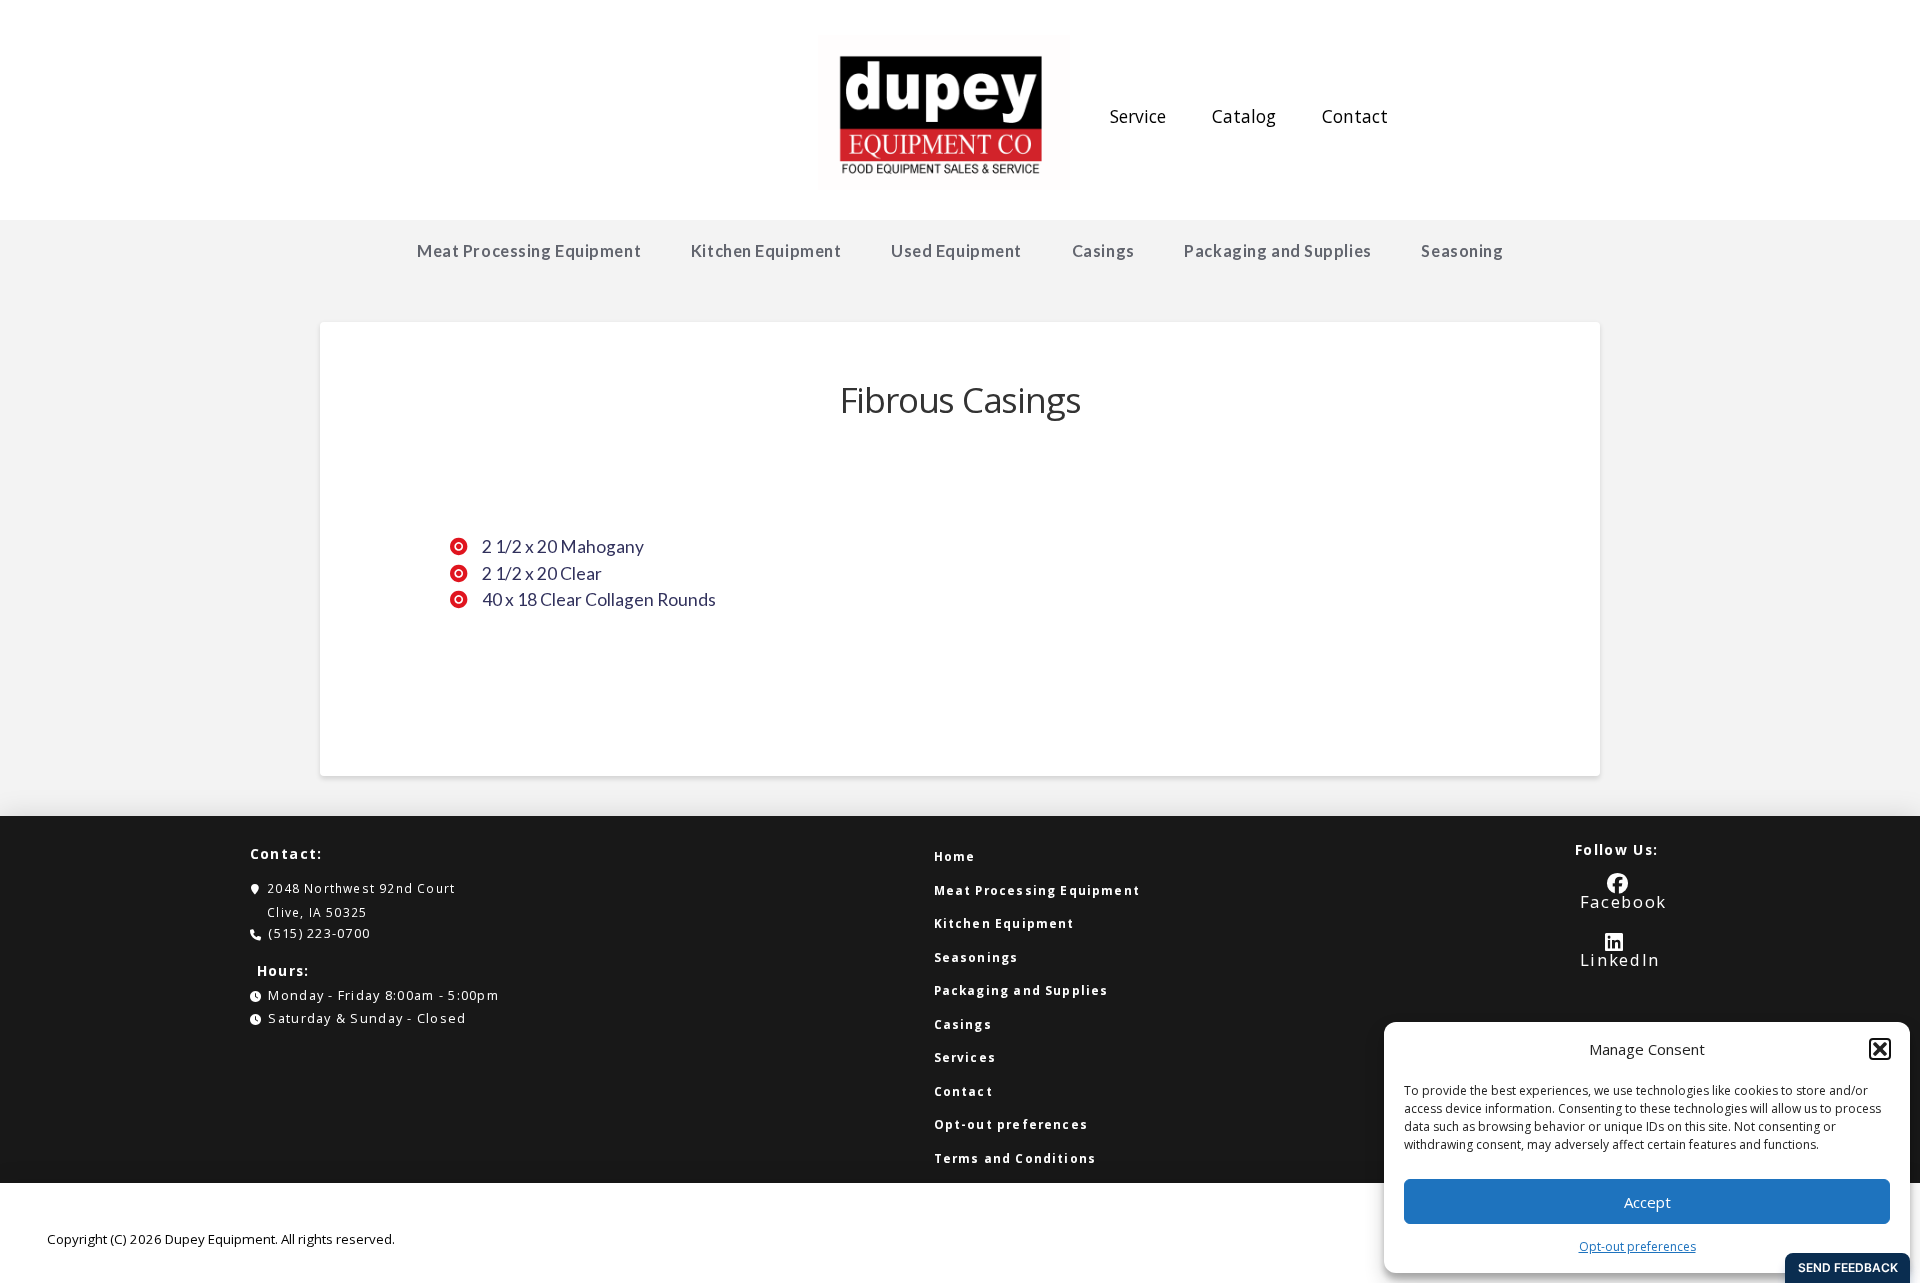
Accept (1647, 1202)
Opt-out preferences (1637, 1246)
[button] (1880, 1049)
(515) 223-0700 (319, 933)
